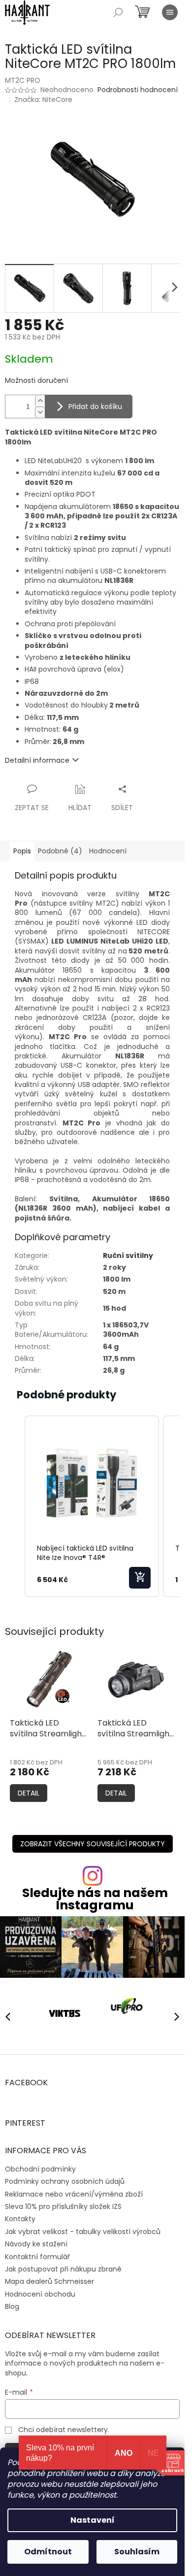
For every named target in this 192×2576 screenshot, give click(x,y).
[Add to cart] (140, 1578)
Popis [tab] (22, 851)
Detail (29, 1793)
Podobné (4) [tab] (60, 851)
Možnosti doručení (36, 381)
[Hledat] (118, 12)
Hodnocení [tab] (108, 851)
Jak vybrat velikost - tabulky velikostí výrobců (83, 2228)
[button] (15, 1507)
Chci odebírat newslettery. (64, 2426)
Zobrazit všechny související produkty (93, 1844)
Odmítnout (48, 2552)
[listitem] (92, 1507)
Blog (12, 2303)
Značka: (43, 100)
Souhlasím (137, 2552)
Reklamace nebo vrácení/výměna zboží (74, 2190)
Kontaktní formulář (37, 2253)
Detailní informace (37, 760)
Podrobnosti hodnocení (138, 90)
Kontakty (20, 2215)
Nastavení (93, 2520)
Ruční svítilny (128, 1255)
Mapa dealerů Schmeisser (49, 2278)
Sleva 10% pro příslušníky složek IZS (63, 2203)
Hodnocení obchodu (40, 2290)
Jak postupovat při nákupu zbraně (63, 2265)
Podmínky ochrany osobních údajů (65, 2178)
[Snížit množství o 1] (40, 412)
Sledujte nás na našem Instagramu (95, 1899)
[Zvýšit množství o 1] (40, 401)
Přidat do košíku (95, 407)
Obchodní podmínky (40, 2165)
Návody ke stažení (36, 2240)
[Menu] (170, 12)
